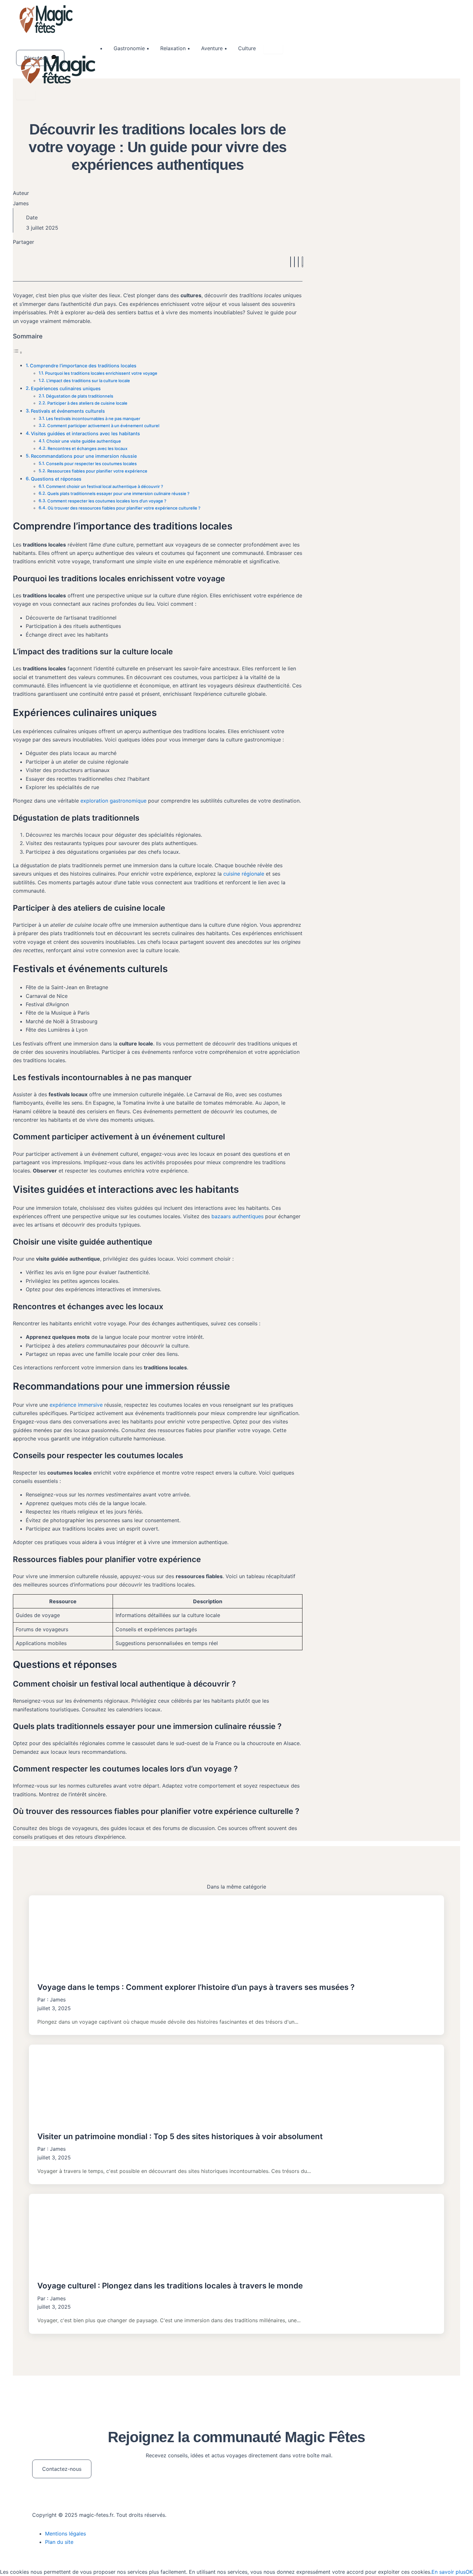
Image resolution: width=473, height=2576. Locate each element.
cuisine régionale (244, 874)
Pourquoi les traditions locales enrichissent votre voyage (101, 373)
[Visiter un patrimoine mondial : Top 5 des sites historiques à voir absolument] (236, 2085)
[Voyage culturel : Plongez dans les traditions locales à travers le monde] (236, 2234)
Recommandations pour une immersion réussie (84, 456)
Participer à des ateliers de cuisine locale (87, 403)
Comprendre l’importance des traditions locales (83, 366)
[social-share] (291, 262)
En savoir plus (449, 2572)
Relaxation (173, 48)
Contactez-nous (62, 2469)
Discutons (36, 58)
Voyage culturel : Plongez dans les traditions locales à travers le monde (170, 2286)
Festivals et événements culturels (68, 411)
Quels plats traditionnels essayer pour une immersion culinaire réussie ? (118, 493)
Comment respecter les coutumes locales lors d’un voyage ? (107, 501)
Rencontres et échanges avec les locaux (88, 448)
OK (469, 2572)
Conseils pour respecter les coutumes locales (91, 464)
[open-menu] (273, 49)
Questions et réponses (56, 479)
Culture (247, 48)
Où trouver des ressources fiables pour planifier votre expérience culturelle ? (124, 508)
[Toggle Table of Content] (18, 352)
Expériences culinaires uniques (66, 388)
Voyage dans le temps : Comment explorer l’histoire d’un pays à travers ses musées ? (196, 1987)
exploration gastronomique (113, 801)
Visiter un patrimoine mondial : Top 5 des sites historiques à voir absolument (180, 2136)
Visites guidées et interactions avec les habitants (85, 433)
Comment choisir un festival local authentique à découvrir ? (105, 486)
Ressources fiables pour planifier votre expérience (97, 471)
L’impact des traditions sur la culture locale (88, 381)
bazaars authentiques (237, 1216)
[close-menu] (26, 95)
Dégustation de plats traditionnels (80, 396)
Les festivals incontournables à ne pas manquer (93, 419)
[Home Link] (60, 84)
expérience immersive (76, 1405)
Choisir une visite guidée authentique (84, 441)
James (58, 2000)
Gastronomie (129, 48)
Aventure (212, 48)
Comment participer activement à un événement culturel (103, 426)
